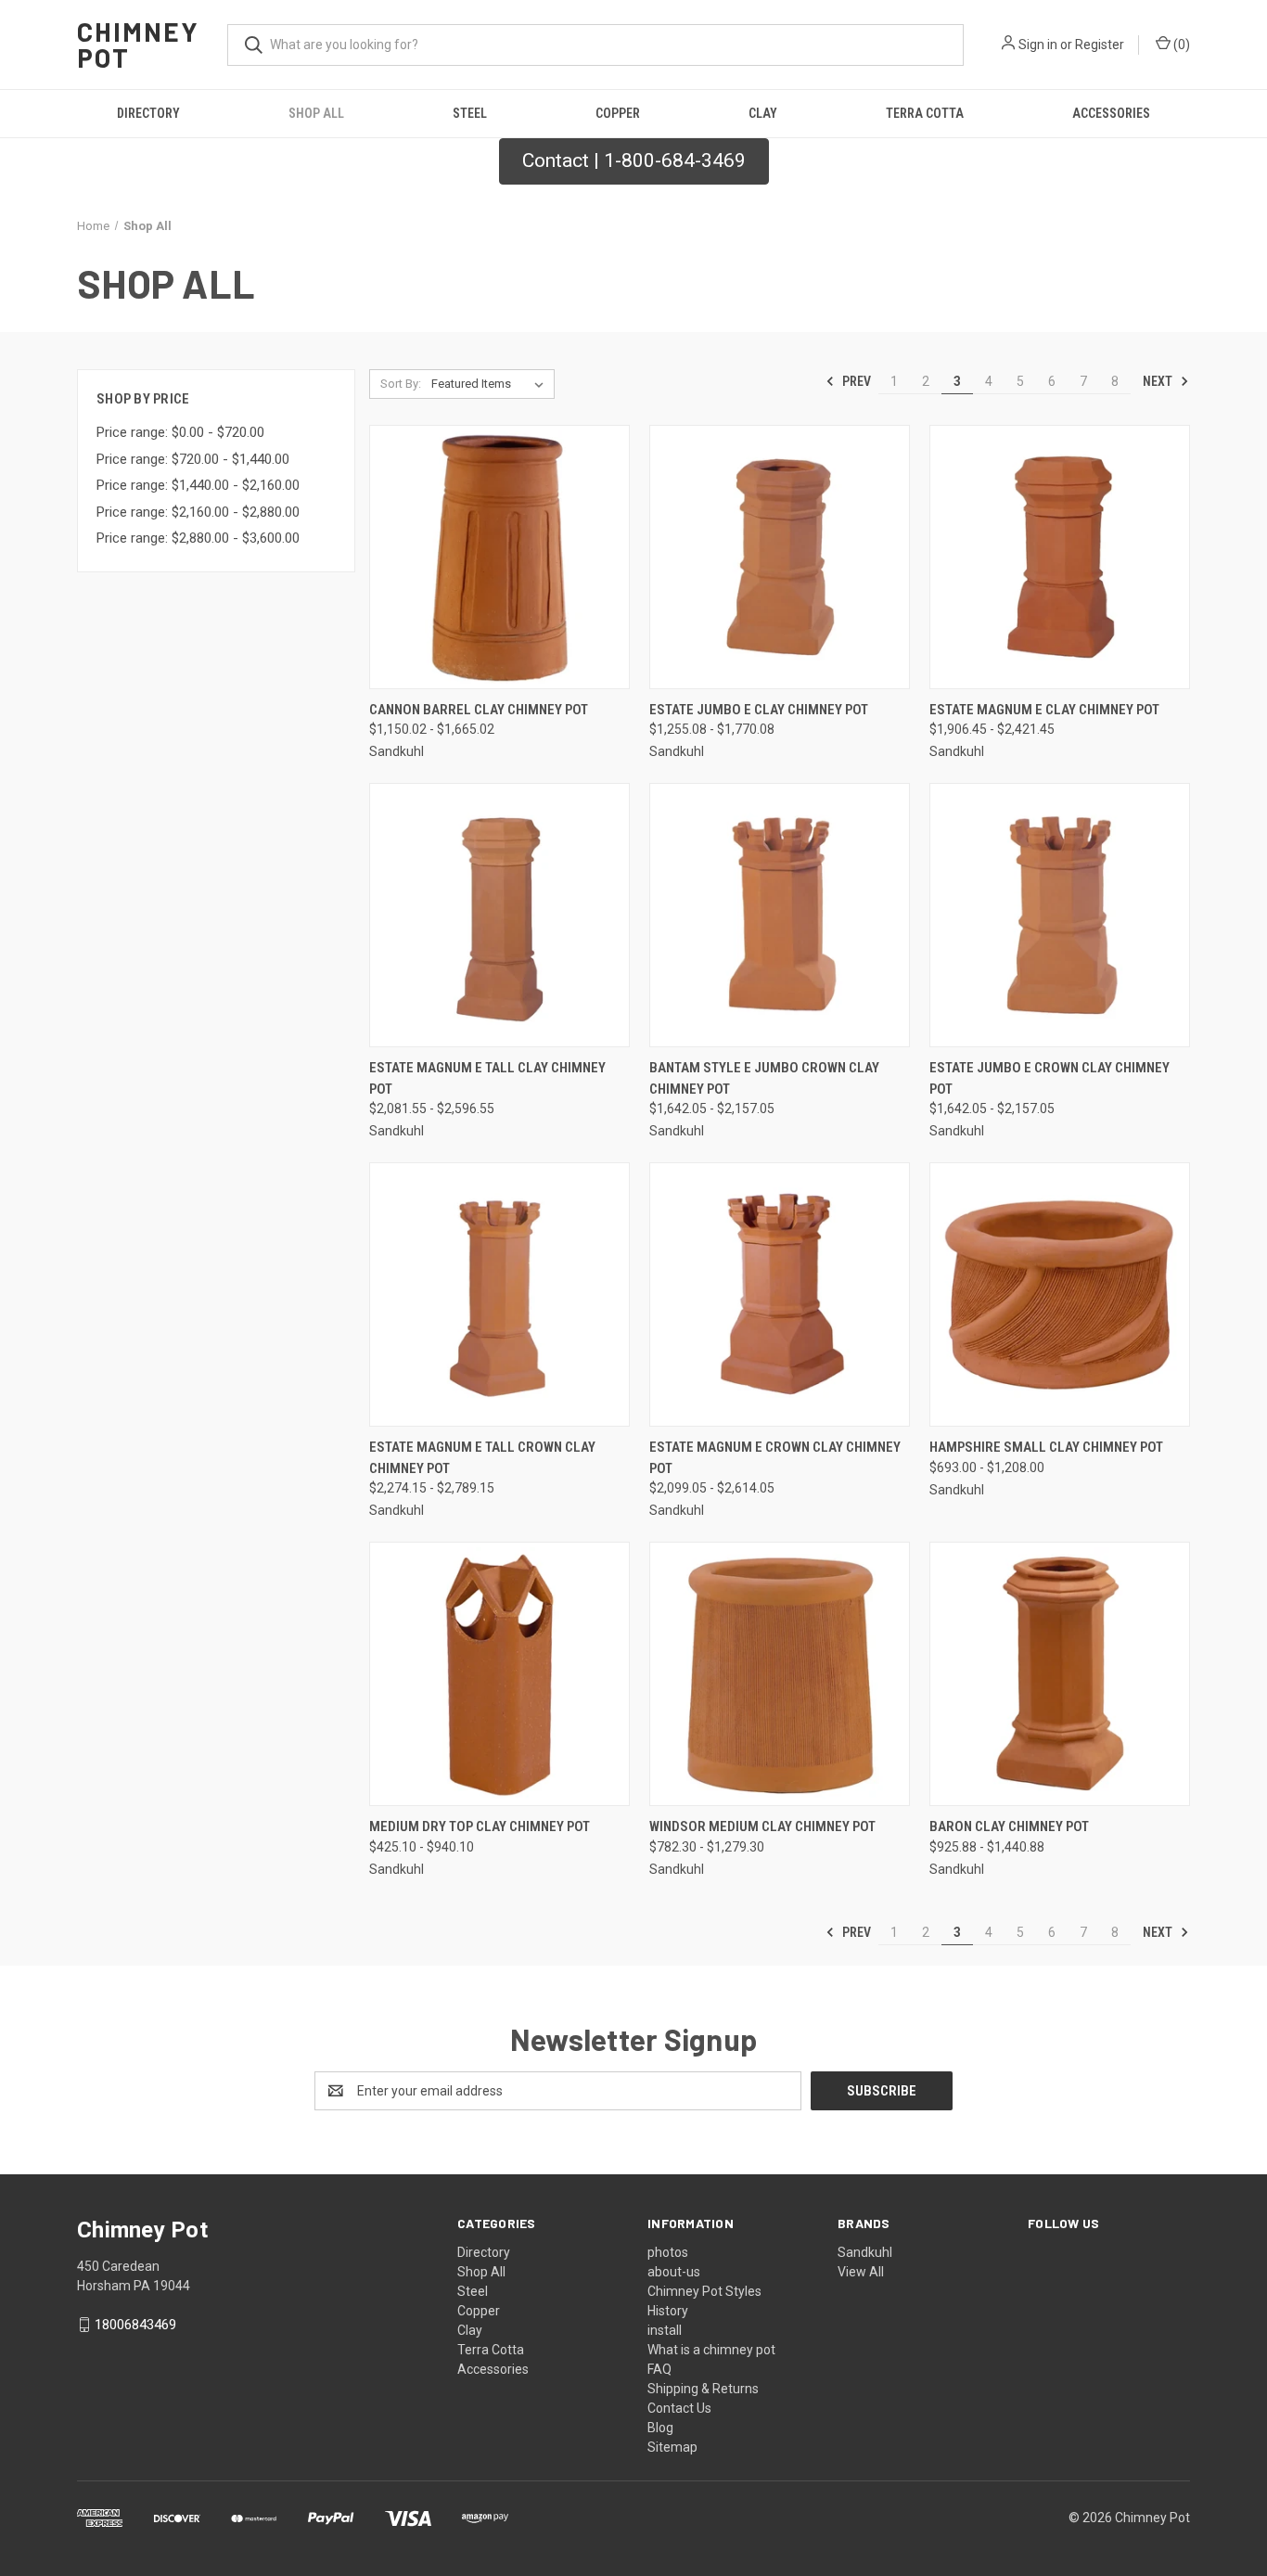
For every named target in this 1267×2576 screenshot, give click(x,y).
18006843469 (135, 2325)
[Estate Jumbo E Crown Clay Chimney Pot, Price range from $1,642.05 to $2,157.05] (1060, 915)
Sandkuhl (865, 2252)
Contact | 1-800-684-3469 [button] (634, 160)
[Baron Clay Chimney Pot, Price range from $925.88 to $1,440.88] (1060, 1674)
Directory (148, 113)
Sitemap (672, 2447)
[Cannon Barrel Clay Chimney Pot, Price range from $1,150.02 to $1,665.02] (499, 557)
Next (1159, 381)
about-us (674, 2272)
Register (1100, 45)
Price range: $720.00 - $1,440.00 (193, 459)
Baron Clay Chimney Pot (1009, 1826)
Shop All (316, 113)
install (665, 2330)
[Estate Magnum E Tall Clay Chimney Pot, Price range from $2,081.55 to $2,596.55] (499, 915)
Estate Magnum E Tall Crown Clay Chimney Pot (482, 1458)
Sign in (1038, 45)
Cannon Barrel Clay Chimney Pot (479, 710)
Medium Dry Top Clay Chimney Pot (480, 1826)
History (668, 2311)
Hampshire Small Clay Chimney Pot (1046, 1447)
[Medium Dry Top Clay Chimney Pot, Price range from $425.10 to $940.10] (499, 1674)
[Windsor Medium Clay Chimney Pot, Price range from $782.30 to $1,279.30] (780, 1674)
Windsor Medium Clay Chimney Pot (762, 1826)
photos (668, 2252)
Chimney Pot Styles (704, 2291)
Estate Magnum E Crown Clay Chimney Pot (775, 1458)
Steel (470, 113)
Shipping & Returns (703, 2389)
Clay (763, 113)
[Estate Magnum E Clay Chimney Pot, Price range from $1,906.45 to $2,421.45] (1060, 557)
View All (861, 2272)
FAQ (659, 2369)
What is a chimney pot (711, 2350)
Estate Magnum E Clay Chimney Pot (1044, 710)
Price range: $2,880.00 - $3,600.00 (198, 538)
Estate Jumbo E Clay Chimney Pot (759, 710)
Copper (618, 113)
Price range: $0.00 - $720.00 (180, 432)
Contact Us (679, 2408)
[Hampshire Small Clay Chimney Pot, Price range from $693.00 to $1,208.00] (1060, 1294)
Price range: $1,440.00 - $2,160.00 (198, 485)
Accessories (1111, 113)
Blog (660, 2428)
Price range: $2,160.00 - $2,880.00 (198, 512)
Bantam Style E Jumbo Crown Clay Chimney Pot (764, 1078)
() (1180, 45)
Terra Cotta (925, 113)
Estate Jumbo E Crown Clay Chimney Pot (1049, 1078)
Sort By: (401, 384)
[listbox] (491, 384)
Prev (855, 381)
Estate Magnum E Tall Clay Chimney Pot (487, 1078)
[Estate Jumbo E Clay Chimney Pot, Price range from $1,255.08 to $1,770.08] (780, 557)
